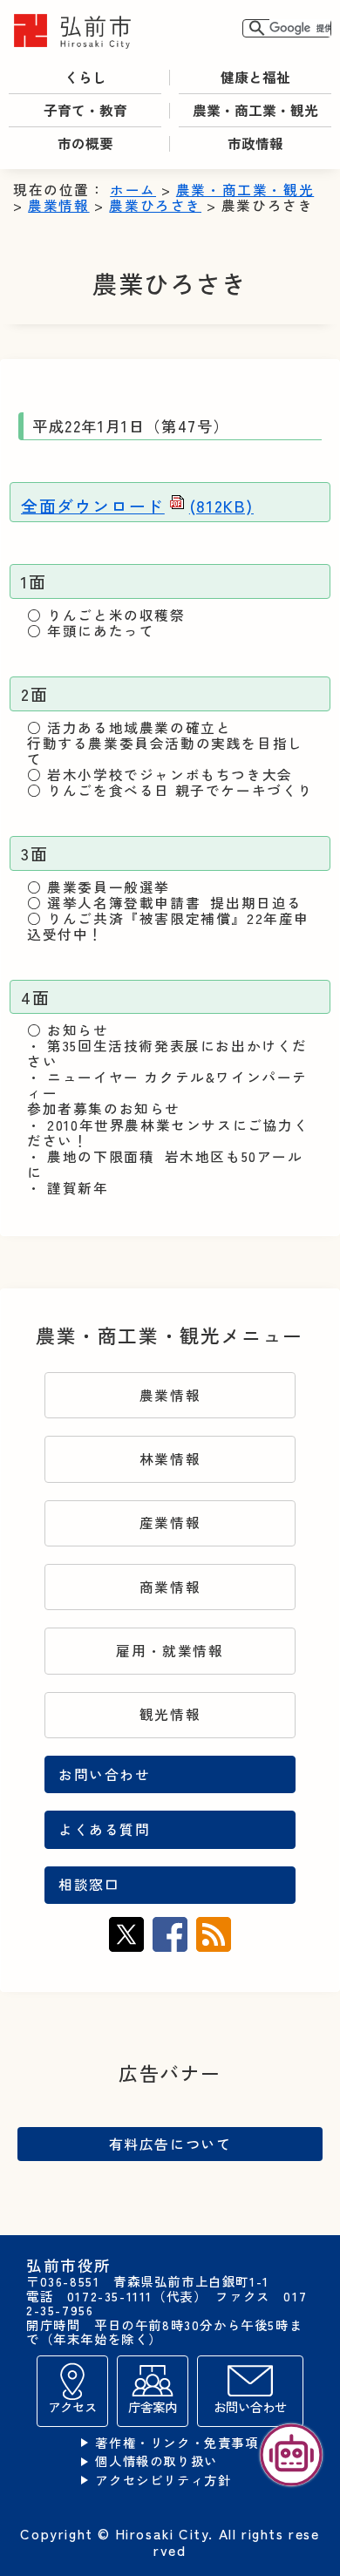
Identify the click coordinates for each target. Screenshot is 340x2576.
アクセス (72, 2406)
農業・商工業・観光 (245, 190)
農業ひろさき (155, 205)
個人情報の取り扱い (156, 2461)
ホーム (133, 190)
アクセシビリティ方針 (163, 2481)
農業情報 (58, 205)
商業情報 (170, 1587)
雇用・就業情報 (170, 1651)
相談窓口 (89, 1884)
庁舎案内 (153, 2406)
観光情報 (170, 1714)
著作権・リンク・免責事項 (177, 2443)
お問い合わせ (105, 1774)
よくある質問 (105, 1829)
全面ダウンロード (137, 505)
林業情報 (170, 1459)
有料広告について (170, 2144)
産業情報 (170, 1522)
